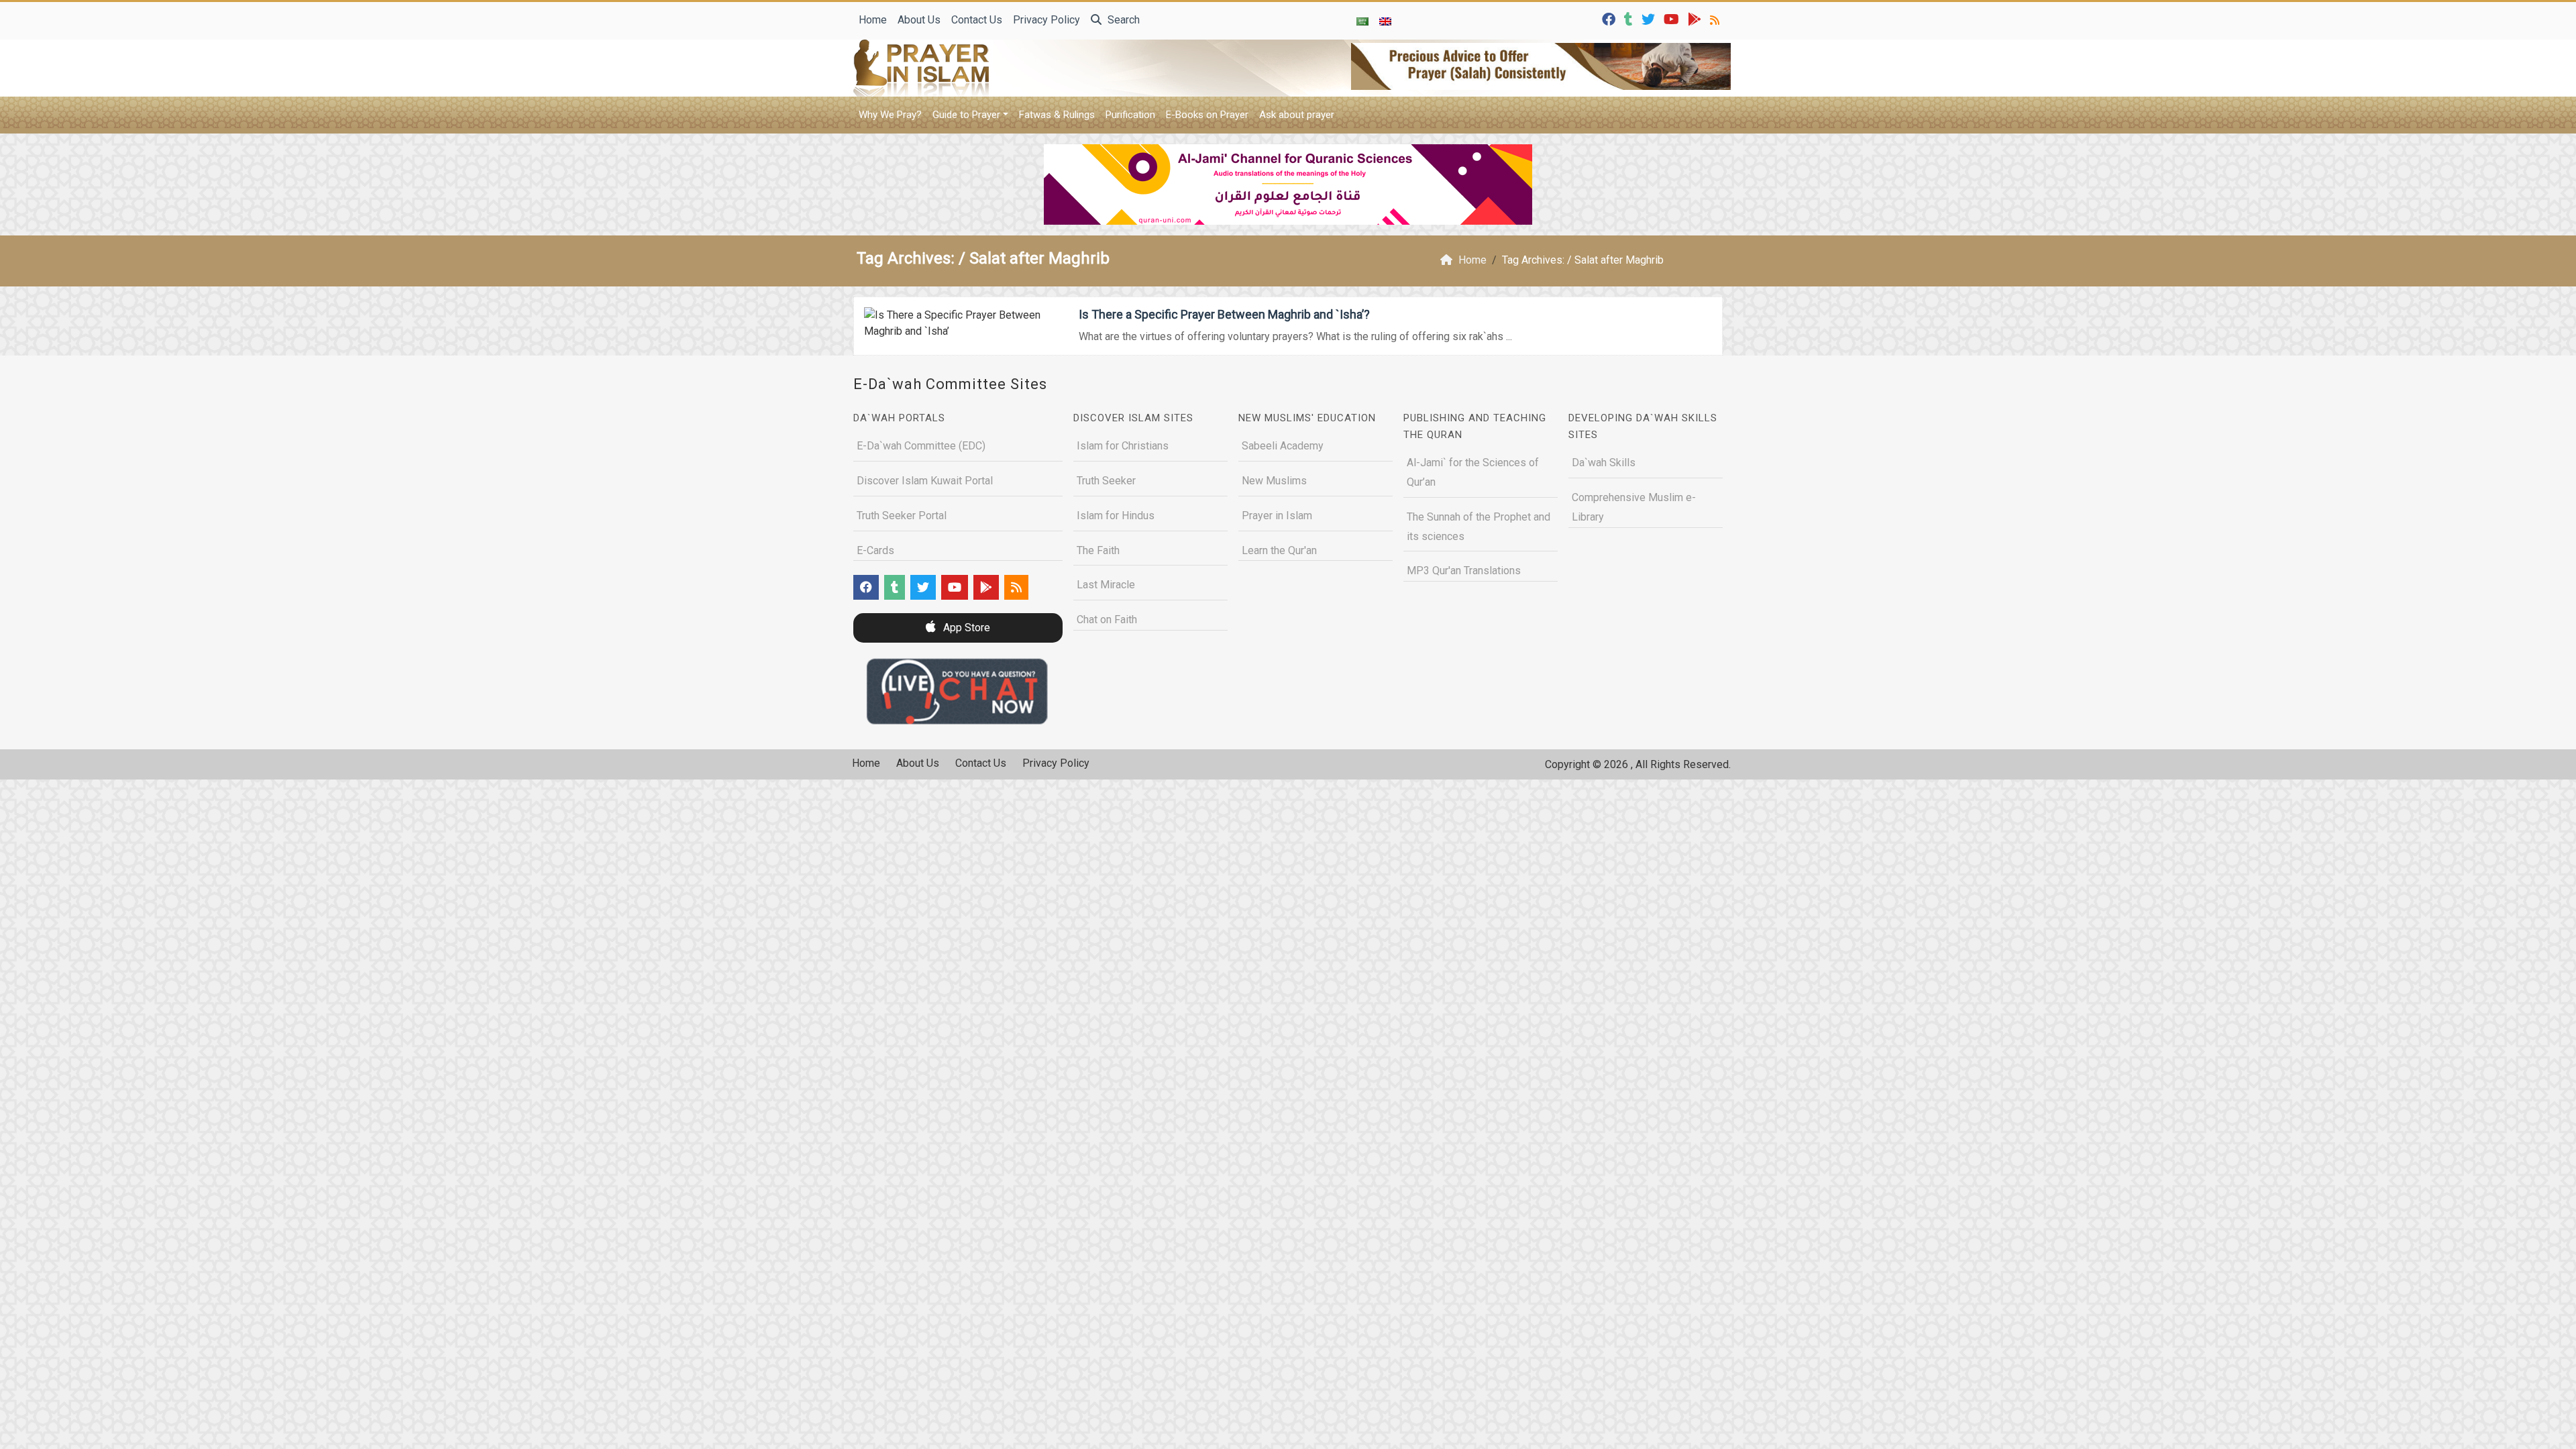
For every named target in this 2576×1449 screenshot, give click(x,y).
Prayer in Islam (1277, 516)
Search (1122, 20)
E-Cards (875, 550)
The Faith (1098, 550)
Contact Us (977, 20)
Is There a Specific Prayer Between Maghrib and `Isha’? (1224, 314)
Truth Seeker (1106, 481)
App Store (965, 628)
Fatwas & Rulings (1057, 115)
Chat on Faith (1107, 620)
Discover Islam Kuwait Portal (925, 481)
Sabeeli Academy (1283, 446)
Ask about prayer (1297, 115)
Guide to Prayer (966, 115)
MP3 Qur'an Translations (1464, 571)
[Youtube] (1673, 18)
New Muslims (1274, 481)
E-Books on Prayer (1207, 115)
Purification (1130, 115)
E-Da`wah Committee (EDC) (921, 446)
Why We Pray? (890, 115)
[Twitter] (1650, 18)
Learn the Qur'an (1279, 550)
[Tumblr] (1630, 18)
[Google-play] (1696, 18)
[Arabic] (1362, 21)
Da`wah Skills (1604, 463)
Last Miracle (1106, 585)
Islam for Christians (1123, 446)
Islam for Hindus (1116, 516)
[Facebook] (1610, 18)
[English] (1385, 21)
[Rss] (1716, 18)
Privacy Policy (1046, 20)
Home (873, 20)
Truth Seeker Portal (902, 516)
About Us (919, 20)
